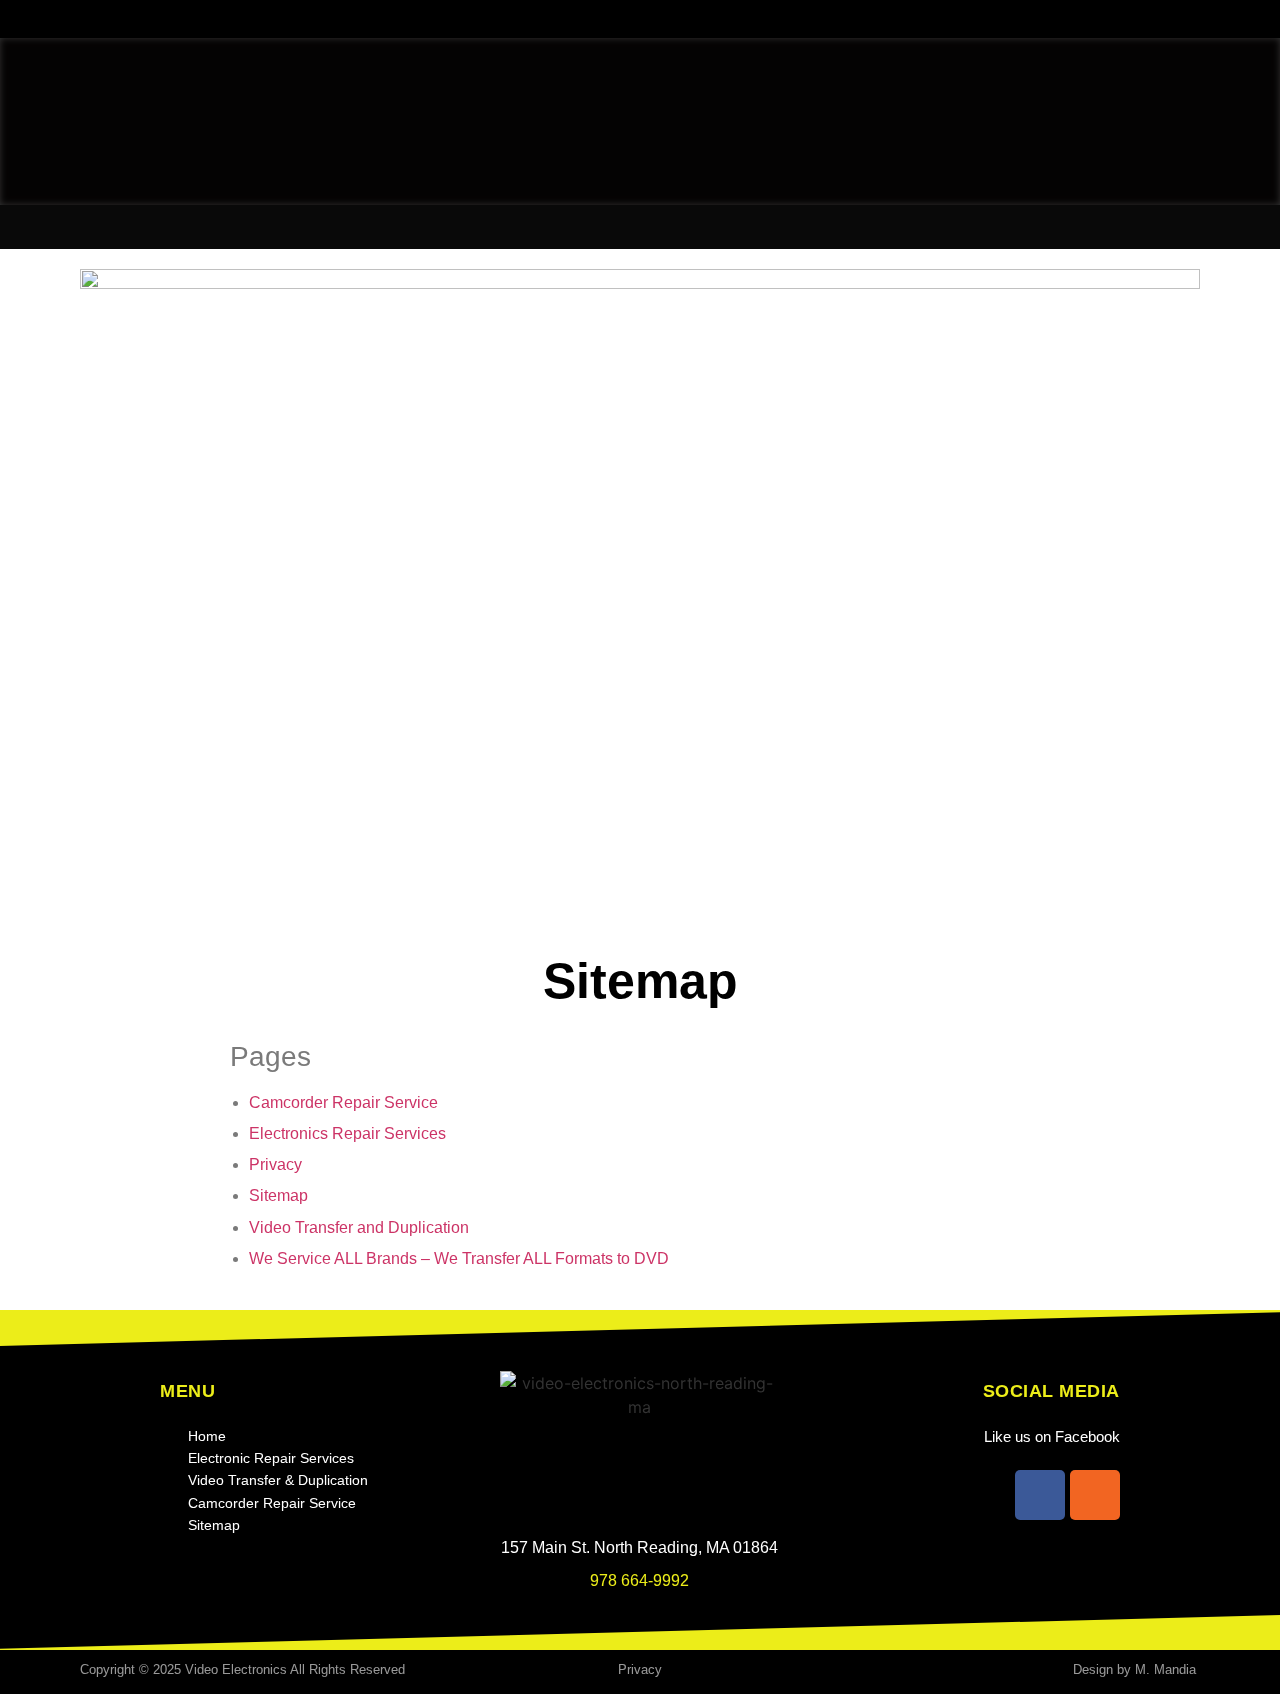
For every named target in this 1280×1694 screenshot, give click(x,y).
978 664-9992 (639, 1580)
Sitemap (278, 1195)
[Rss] (1095, 1495)
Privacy (275, 1164)
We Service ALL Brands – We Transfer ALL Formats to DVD (459, 1258)
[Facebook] (1040, 1495)
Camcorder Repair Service (343, 1102)
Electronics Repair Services (347, 1133)
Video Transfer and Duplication (359, 1227)
